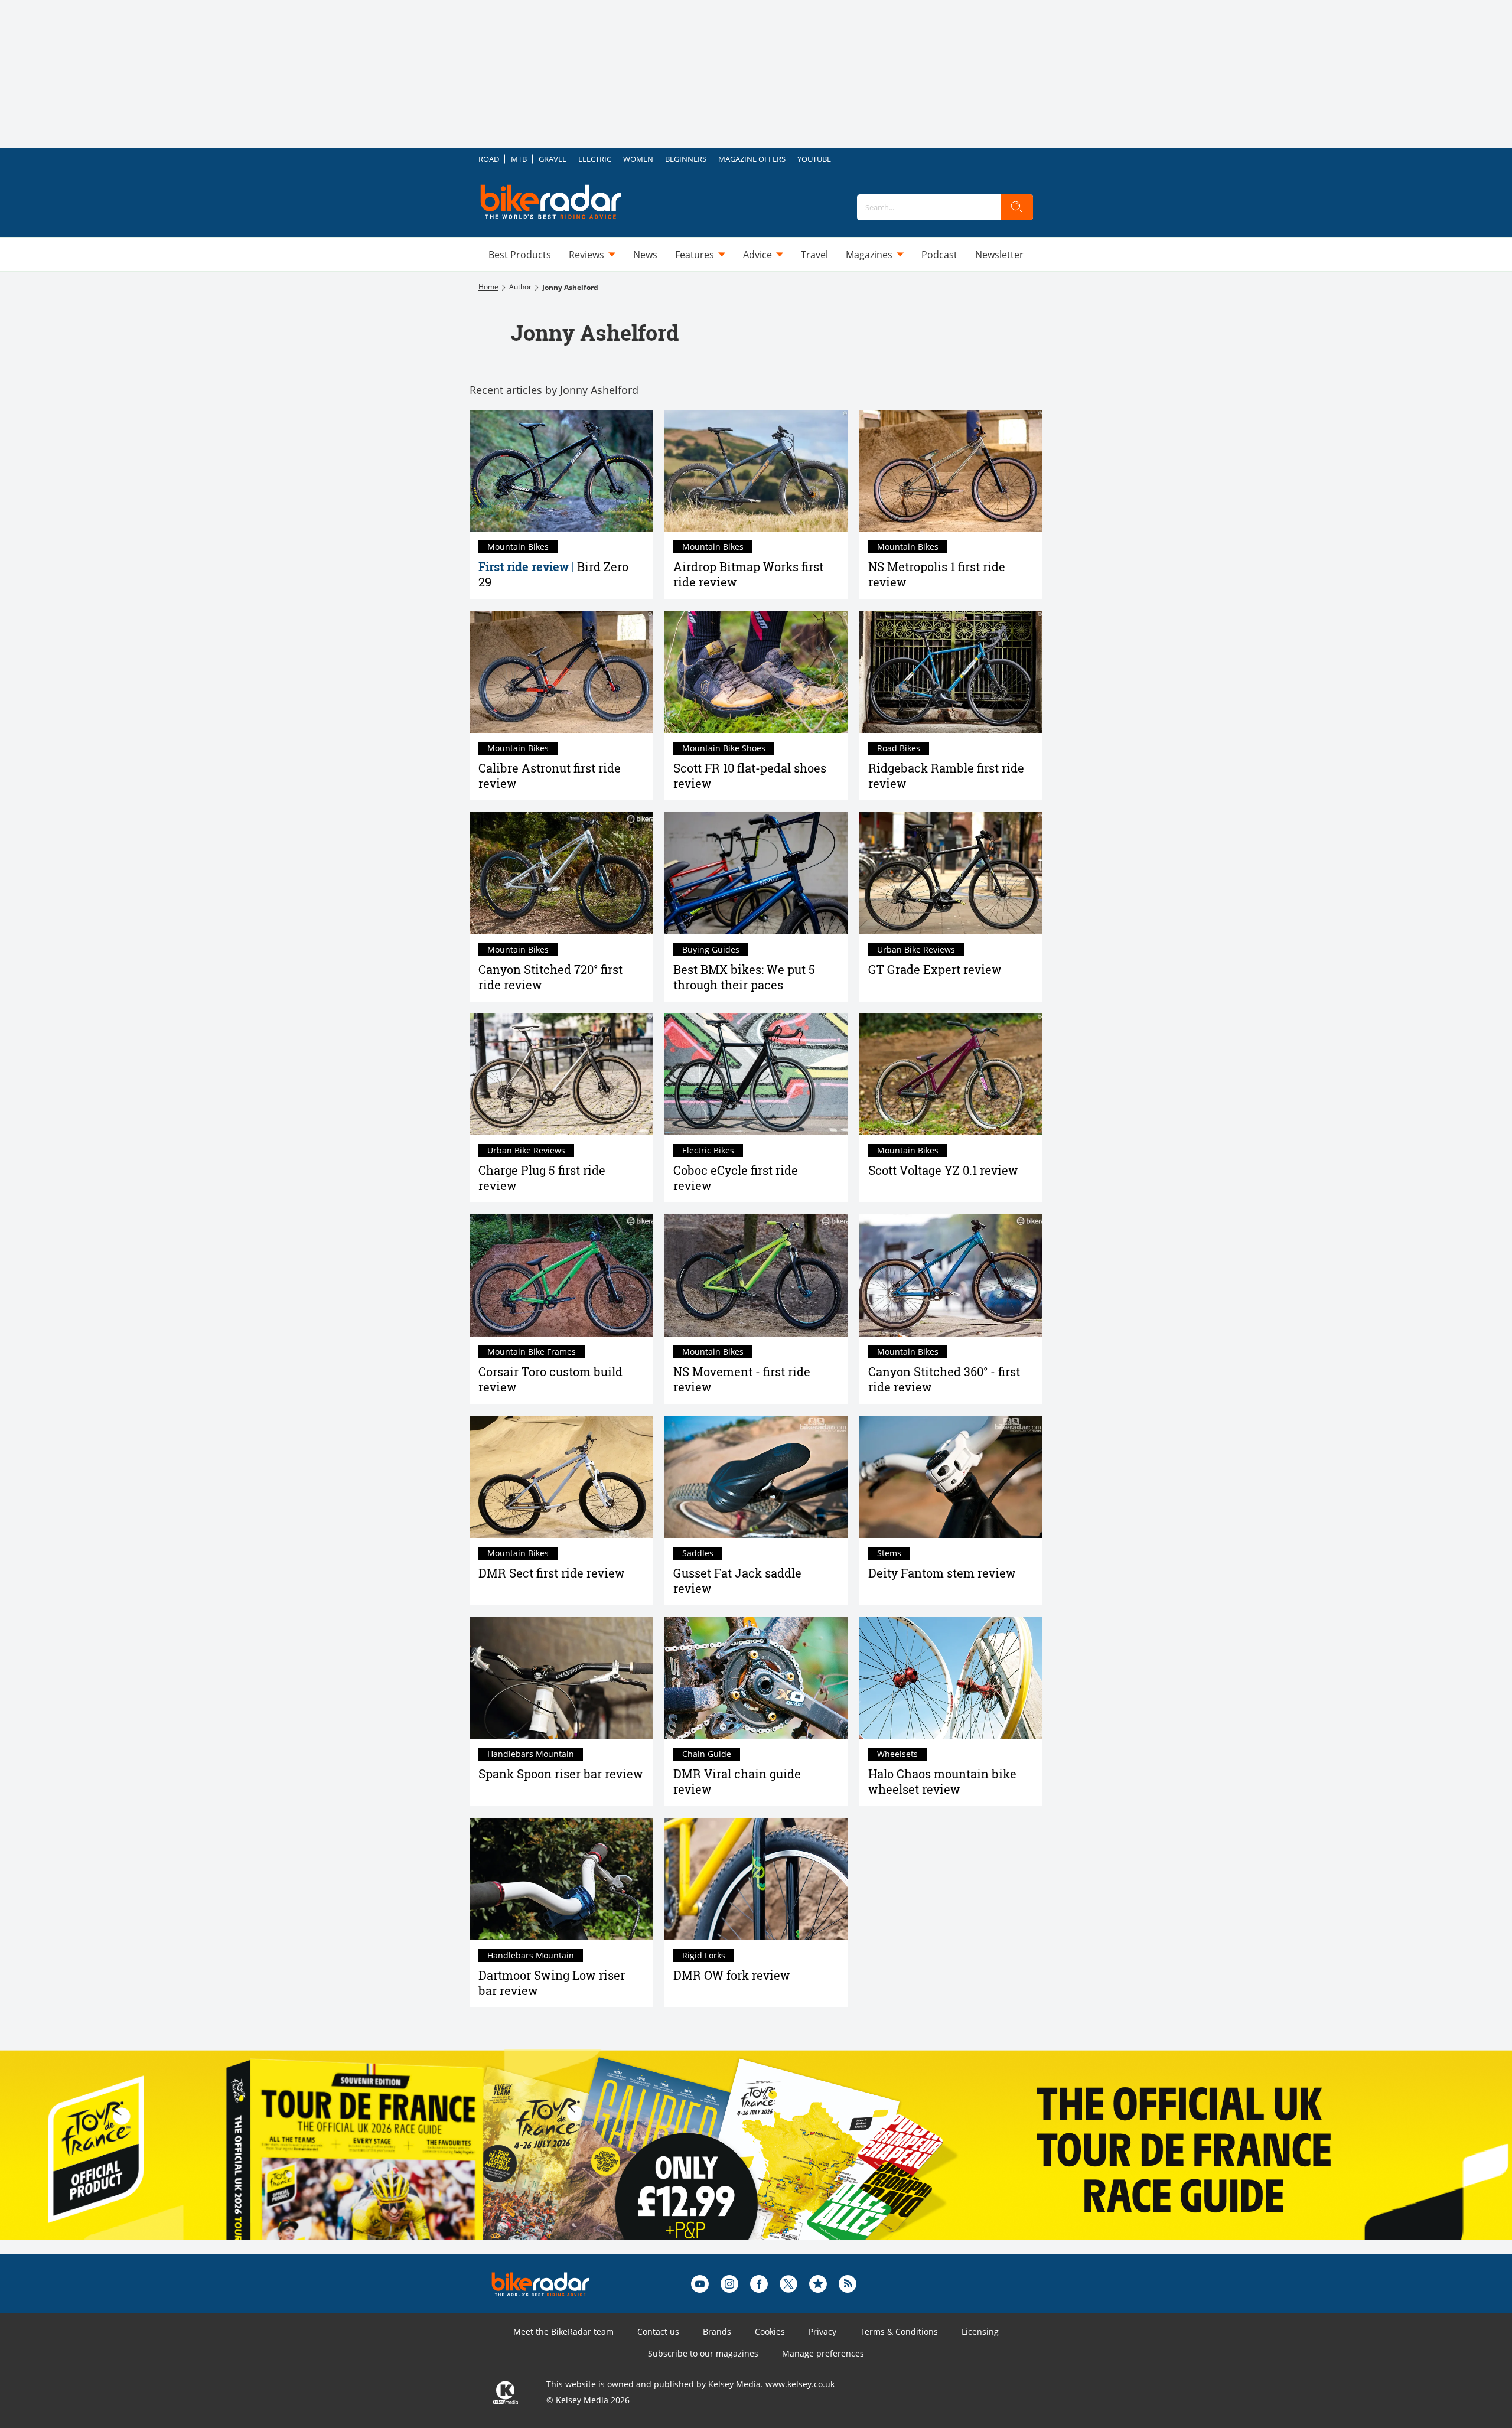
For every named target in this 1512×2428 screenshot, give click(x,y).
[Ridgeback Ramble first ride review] (951, 672)
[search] (1017, 207)
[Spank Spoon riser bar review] (561, 1678)
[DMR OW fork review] (756, 1879)
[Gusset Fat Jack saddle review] (756, 1477)
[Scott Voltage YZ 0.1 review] (951, 1075)
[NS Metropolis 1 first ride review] (951, 471)
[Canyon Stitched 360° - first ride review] (951, 1275)
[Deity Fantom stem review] (951, 1477)
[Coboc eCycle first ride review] (756, 1075)
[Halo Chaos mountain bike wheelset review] (951, 1678)
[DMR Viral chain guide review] (756, 1678)
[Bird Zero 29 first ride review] (561, 471)
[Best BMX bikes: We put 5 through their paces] (756, 873)
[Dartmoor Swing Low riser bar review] (561, 1879)
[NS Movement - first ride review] (756, 1275)
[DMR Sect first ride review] (561, 1477)
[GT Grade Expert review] (951, 873)
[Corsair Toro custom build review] (561, 1275)
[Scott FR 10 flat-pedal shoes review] (756, 672)
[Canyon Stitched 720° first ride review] (561, 873)
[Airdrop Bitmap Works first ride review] (756, 471)
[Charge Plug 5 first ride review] (561, 1075)
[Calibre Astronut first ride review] (561, 672)
